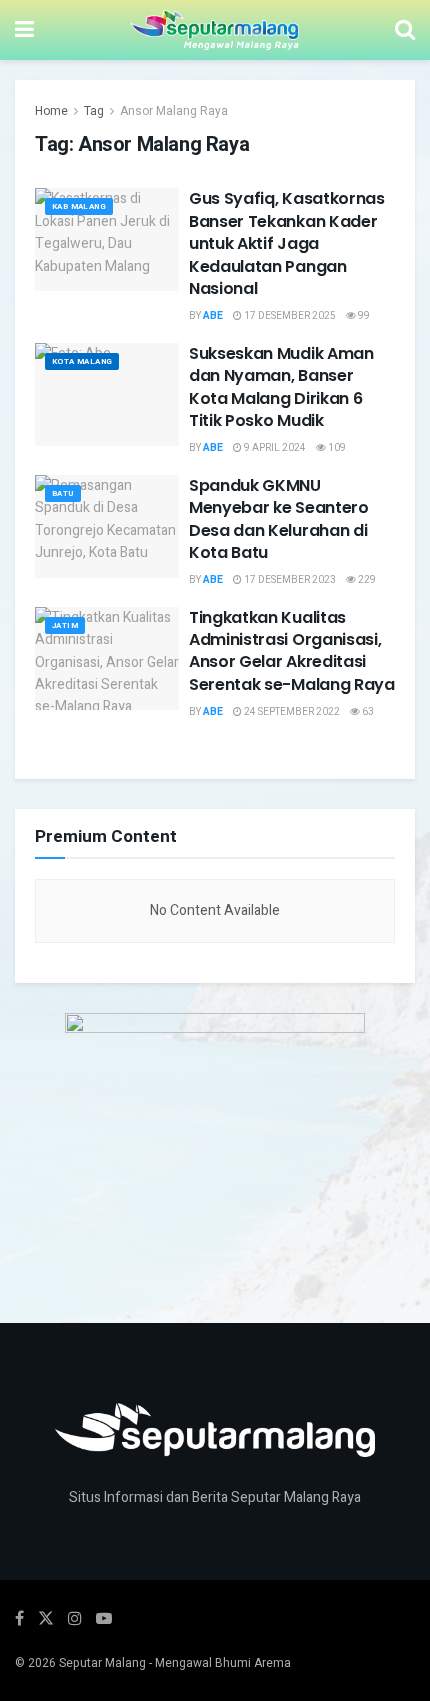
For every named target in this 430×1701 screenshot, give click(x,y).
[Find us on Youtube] (104, 1619)
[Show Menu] (24, 30)
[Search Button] (405, 30)
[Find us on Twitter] (46, 1619)
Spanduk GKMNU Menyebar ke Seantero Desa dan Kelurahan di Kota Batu (279, 519)
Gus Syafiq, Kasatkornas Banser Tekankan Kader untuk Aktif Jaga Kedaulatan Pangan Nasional (287, 243)
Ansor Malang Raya (174, 111)
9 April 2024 (274, 448)
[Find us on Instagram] (75, 1619)
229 (366, 580)
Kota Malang (82, 361)
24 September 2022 (291, 712)
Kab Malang (79, 206)
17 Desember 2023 (289, 580)
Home (51, 111)
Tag (94, 111)
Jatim (65, 625)
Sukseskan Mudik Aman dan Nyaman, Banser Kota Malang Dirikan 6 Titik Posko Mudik (281, 387)
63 (367, 712)
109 (336, 448)
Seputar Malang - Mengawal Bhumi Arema (175, 1663)
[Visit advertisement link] (215, 1138)
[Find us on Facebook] (19, 1619)
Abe (213, 316)
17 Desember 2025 (289, 316)
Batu (63, 493)
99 (363, 316)
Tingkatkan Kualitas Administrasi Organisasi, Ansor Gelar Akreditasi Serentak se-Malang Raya (292, 651)
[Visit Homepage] (214, 30)
